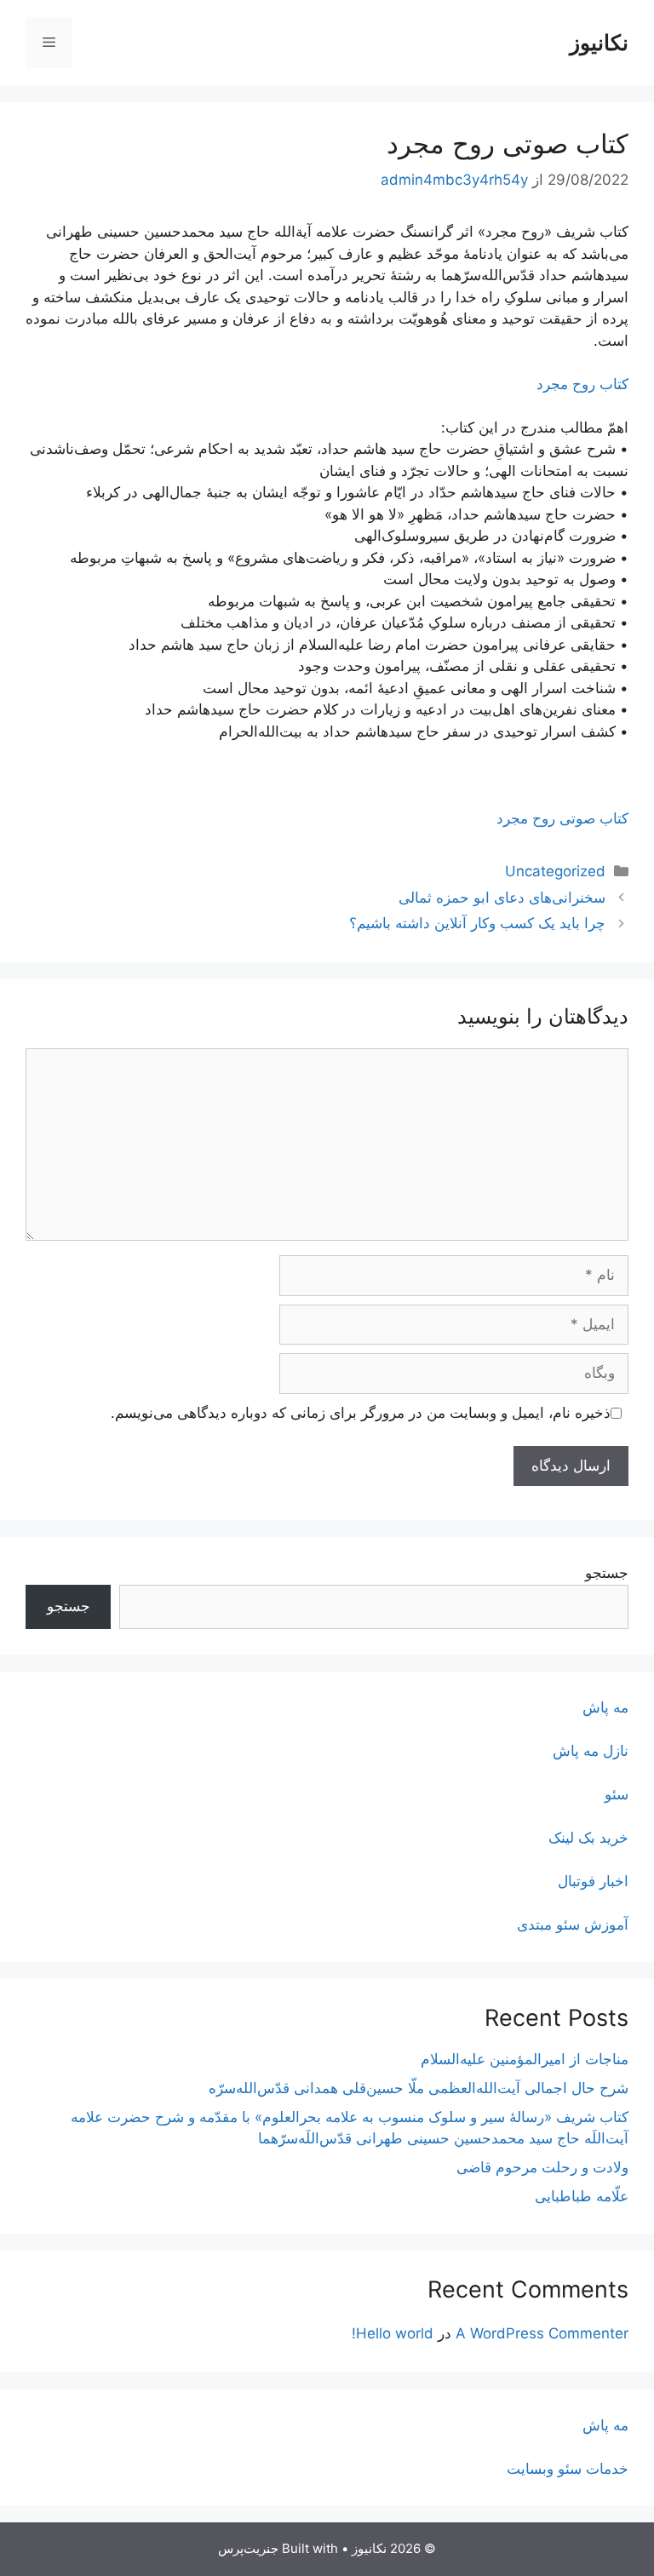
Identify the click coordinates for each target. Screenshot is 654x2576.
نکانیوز (599, 43)
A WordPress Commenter (542, 2333)
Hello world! (393, 2333)
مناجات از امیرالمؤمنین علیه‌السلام (525, 2059)
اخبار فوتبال (593, 1881)
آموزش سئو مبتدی (573, 1925)
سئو (617, 1794)
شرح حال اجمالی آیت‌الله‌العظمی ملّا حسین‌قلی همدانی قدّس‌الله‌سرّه (419, 2088)
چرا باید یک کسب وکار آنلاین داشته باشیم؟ (477, 923)
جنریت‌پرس (248, 2548)
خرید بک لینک (588, 1838)
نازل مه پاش (591, 1751)
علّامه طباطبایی (582, 2196)
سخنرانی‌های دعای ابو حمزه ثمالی (502, 898)
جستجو (607, 1573)
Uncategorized (555, 871)
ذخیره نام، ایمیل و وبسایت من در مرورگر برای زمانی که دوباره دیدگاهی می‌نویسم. (361, 1413)
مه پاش (605, 1707)
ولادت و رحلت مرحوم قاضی (542, 2167)
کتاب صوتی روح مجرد (562, 818)
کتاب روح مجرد (582, 384)
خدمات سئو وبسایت (568, 2469)
